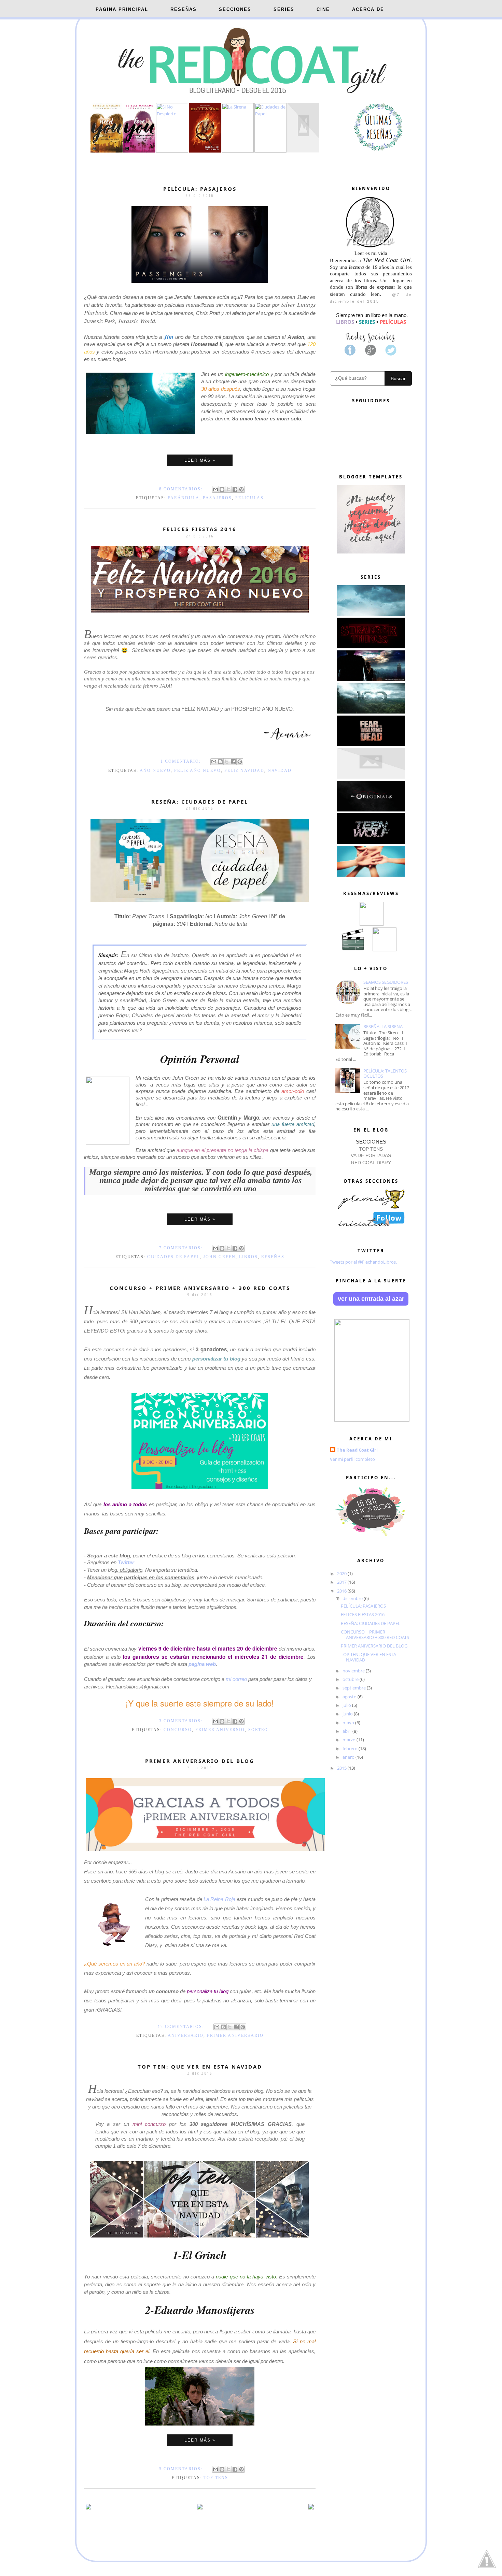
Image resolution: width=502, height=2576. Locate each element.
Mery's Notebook (265, 2568)
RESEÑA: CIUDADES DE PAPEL (200, 802)
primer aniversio (220, 1730)
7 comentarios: (182, 1248)
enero (349, 1757)
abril (347, 1731)
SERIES (284, 9)
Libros (248, 1257)
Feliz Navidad (244, 771)
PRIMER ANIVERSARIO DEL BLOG (200, 1761)
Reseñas (273, 1257)
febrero (351, 1748)
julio (347, 1705)
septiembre (355, 1688)
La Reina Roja (219, 1899)
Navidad (280, 771)
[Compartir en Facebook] (235, 489)
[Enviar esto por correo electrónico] (215, 489)
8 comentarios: (182, 489)
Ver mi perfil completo (352, 1459)
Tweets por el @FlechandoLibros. (363, 1262)
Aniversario (186, 2035)
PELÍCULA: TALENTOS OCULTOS (385, 1074)
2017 (342, 1582)
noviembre (354, 1671)
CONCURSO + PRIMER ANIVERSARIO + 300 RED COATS (200, 1288)
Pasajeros (217, 498)
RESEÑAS (184, 9)
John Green (219, 1257)
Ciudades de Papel (173, 1257)
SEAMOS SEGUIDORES (386, 982)
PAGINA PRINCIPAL (122, 9)
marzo (350, 1740)
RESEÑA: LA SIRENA (383, 1026)
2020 (342, 1573)
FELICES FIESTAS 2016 (200, 529)
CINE (323, 9)
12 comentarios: (182, 2027)
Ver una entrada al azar (371, 1299)
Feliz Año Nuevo (198, 771)
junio (348, 1714)
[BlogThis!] (222, 489)
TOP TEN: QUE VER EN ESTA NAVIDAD (200, 2067)
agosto (350, 1697)
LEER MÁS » (200, 460)
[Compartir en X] (228, 489)
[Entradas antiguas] (311, 2508)
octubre (351, 1679)
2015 (342, 1768)
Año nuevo (155, 771)
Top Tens (216, 2478)
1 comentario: (182, 761)
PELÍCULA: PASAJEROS (200, 189)
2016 (342, 1591)
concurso (178, 1730)
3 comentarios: (182, 1721)
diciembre (353, 1598)
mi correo (237, 1679)
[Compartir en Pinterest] (241, 489)
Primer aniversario (235, 2035)
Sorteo (258, 1730)
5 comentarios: (182, 2469)
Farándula (184, 498)
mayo (349, 1723)
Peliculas (249, 498)
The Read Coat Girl (357, 1450)
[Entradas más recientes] (88, 2508)
